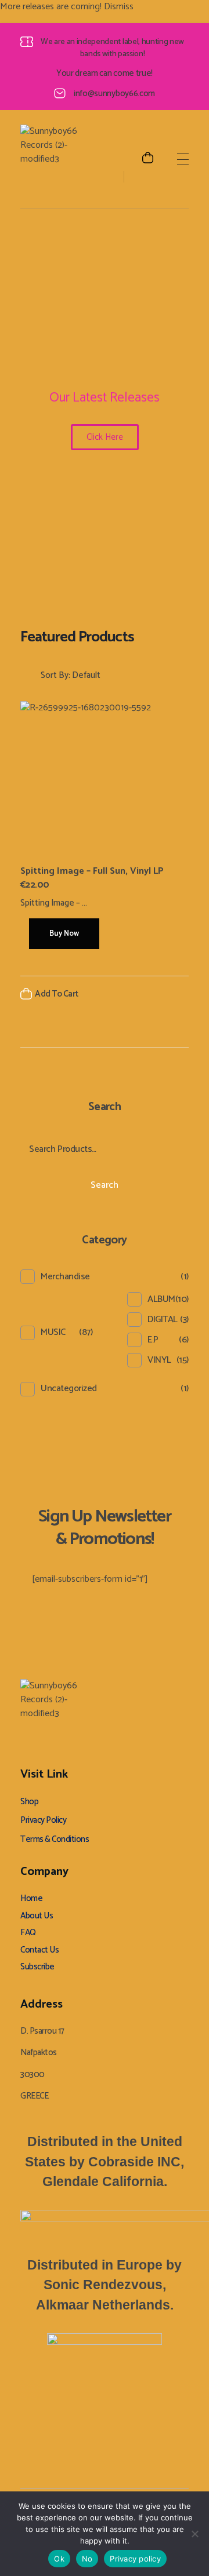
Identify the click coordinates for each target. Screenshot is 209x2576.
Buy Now (64, 934)
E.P (153, 1340)
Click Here (105, 437)
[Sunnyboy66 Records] (55, 159)
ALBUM (161, 1299)
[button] (165, 997)
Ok (59, 2559)
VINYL (159, 1360)
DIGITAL (163, 1320)
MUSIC (53, 1332)
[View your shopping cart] (147, 159)
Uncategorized (69, 1389)
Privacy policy (135, 2559)
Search (105, 1185)
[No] (194, 2534)
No (87, 2559)
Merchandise (65, 1277)
